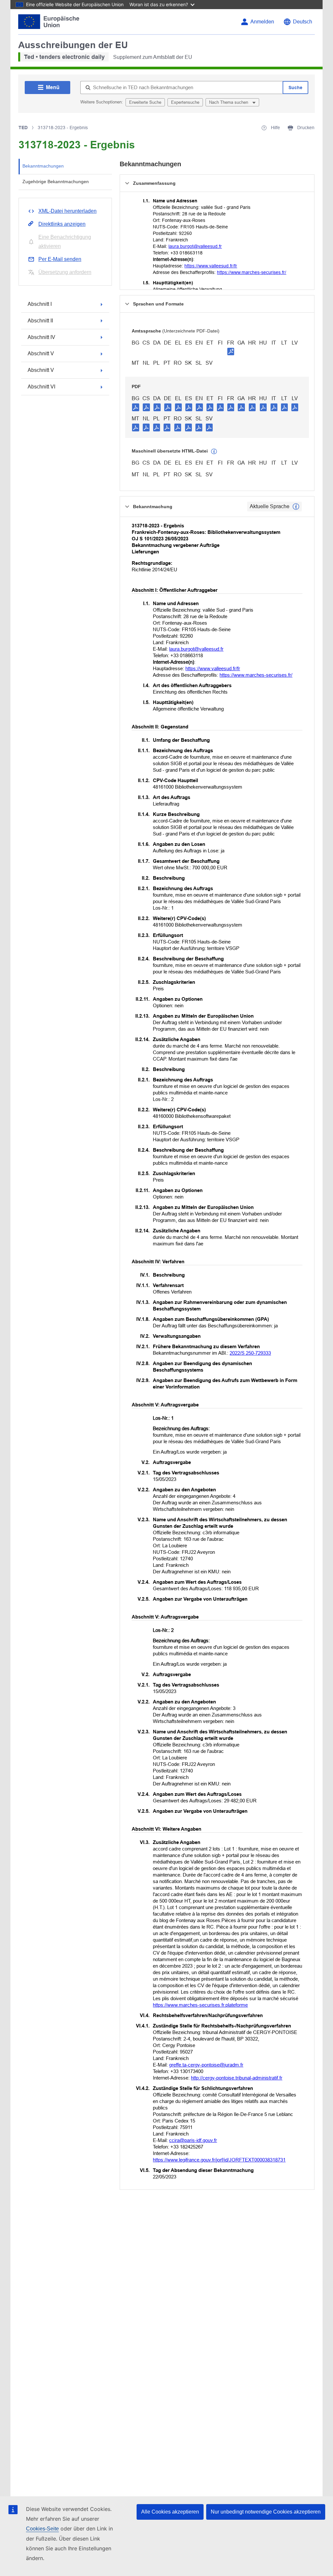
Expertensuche (185, 102)
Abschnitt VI (41, 387)
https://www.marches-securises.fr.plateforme (200, 2005)
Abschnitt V (41, 353)
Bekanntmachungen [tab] (43, 166)
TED (23, 128)
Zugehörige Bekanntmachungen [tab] (56, 182)
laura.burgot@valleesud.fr (195, 246)
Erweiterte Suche (145, 102)
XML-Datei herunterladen (67, 211)
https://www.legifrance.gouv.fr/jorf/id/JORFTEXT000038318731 (219, 2160)
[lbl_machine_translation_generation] (214, 452)
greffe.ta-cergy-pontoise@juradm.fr (206, 2065)
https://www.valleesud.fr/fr (211, 266)
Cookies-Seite (42, 2529)
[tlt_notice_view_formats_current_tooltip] (296, 507)
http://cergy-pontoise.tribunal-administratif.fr (237, 2078)
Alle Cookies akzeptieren (170, 2512)
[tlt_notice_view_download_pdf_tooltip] (136, 407)
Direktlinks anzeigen (62, 224)
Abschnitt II (40, 321)
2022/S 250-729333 (250, 1353)
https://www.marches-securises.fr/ (252, 272)
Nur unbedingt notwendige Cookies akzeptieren (266, 2512)
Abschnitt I (40, 304)
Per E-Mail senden (60, 259)
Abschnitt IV (41, 337)
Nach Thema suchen (229, 102)
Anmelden (262, 22)
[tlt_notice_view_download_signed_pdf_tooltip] (231, 351)
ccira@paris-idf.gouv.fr (193, 2140)
